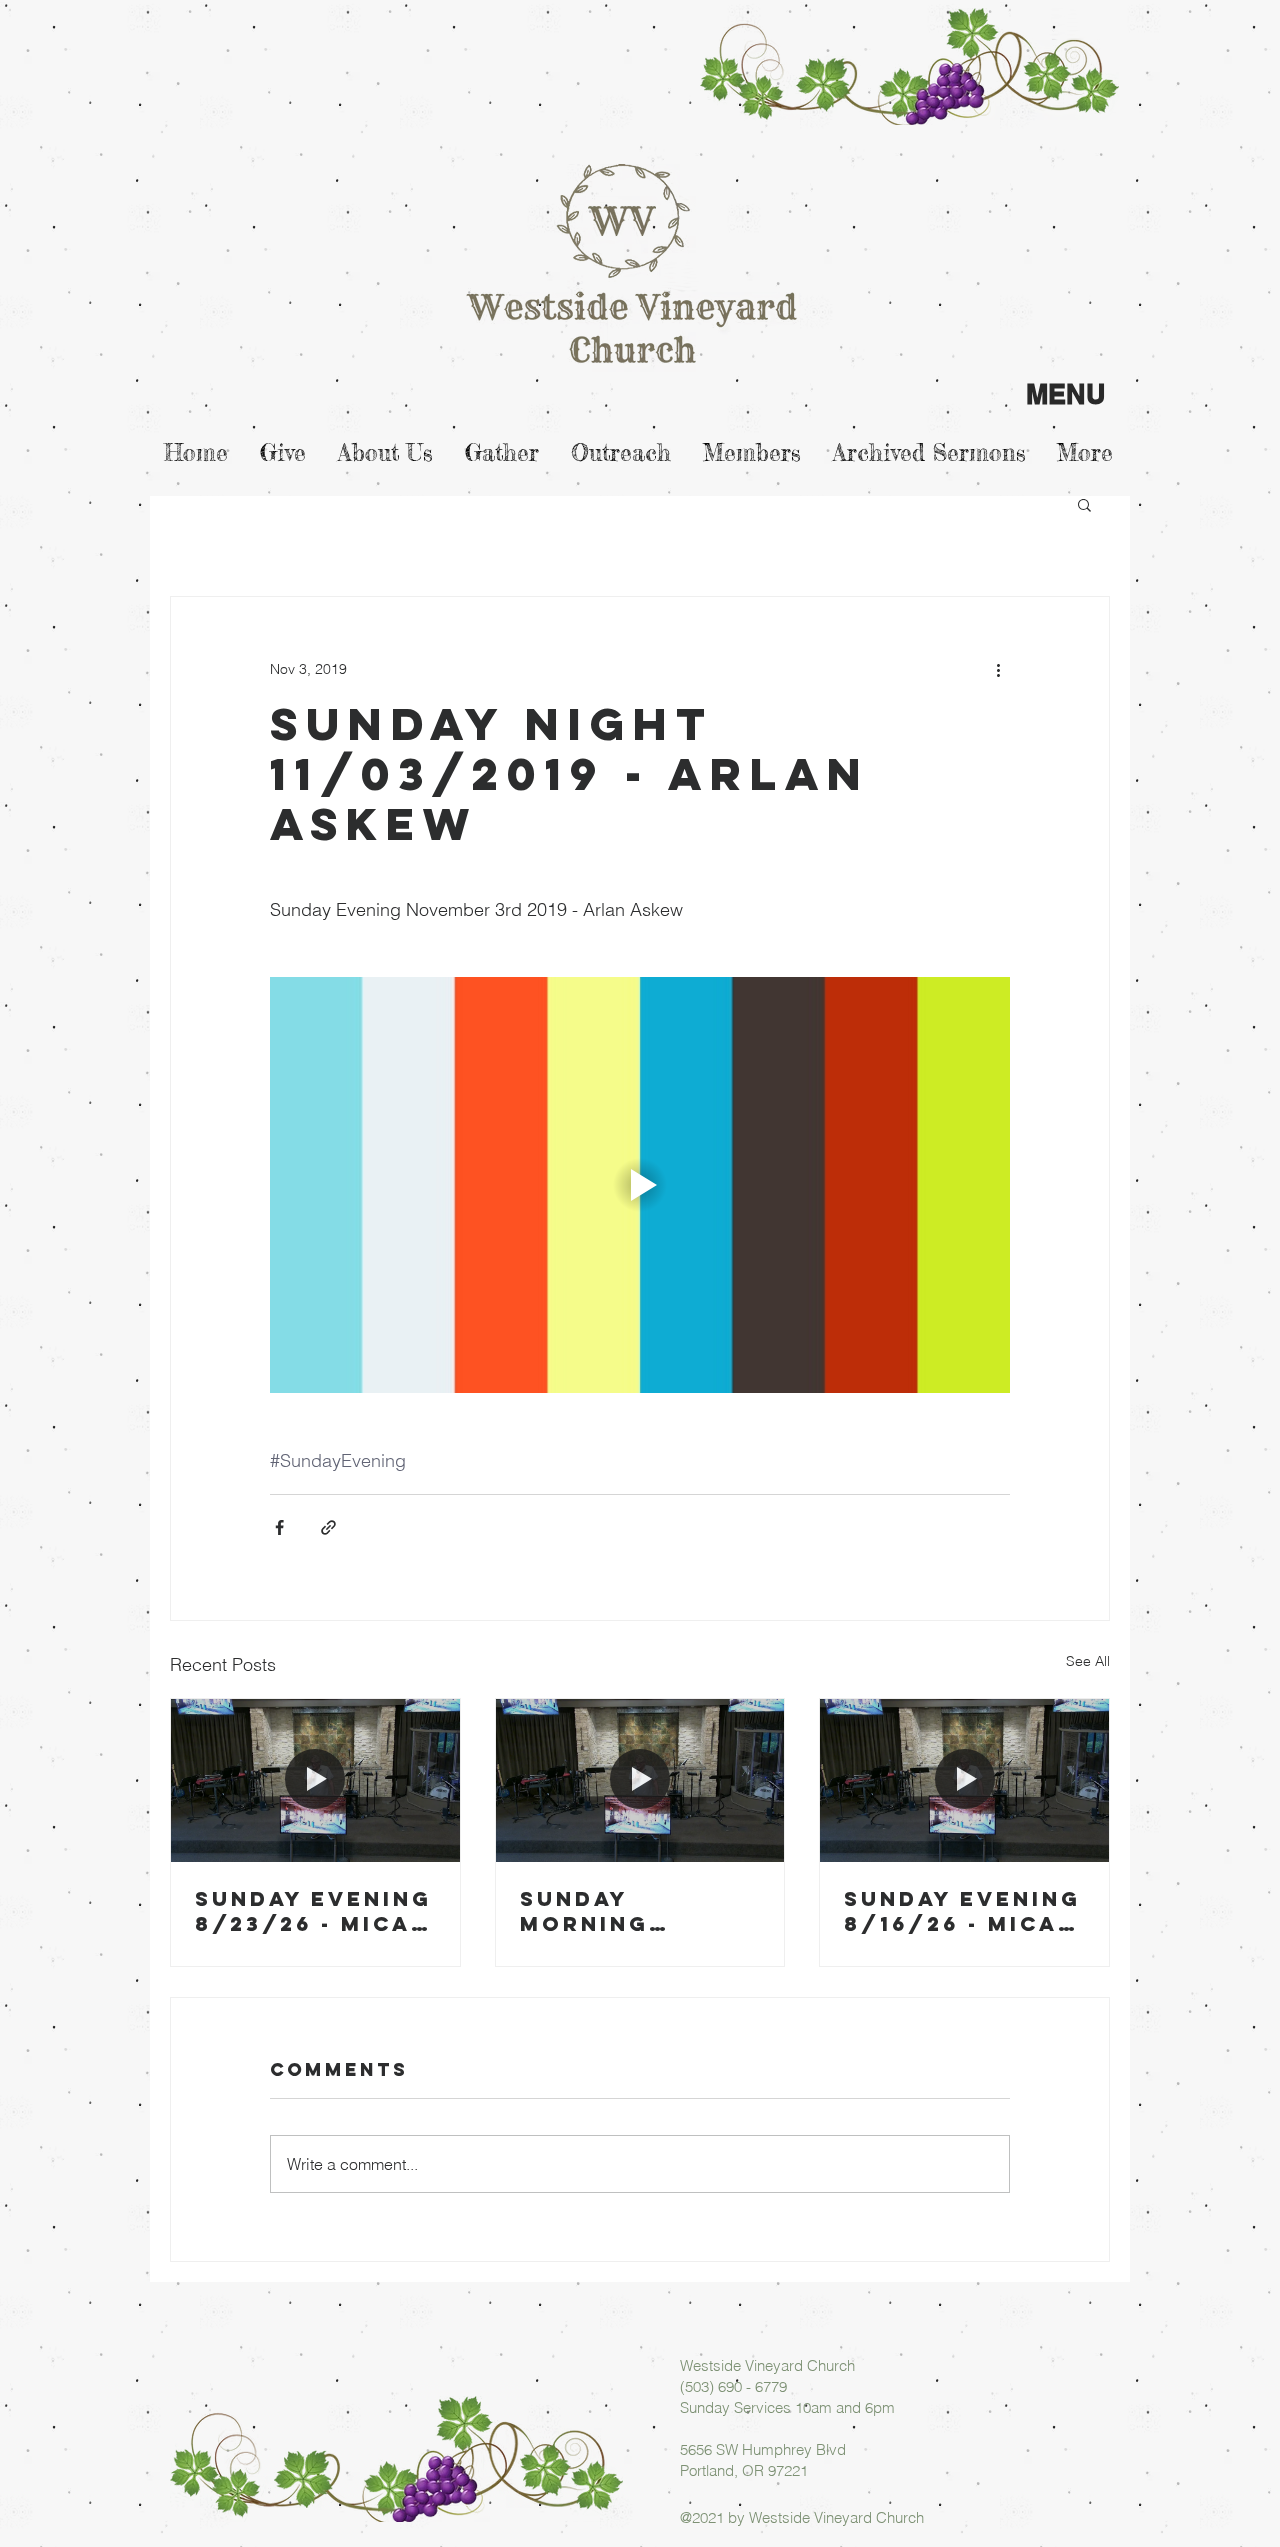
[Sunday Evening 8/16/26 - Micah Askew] (964, 1780)
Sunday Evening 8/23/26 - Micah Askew (313, 1911)
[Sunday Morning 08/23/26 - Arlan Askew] (640, 1780)
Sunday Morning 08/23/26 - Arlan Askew (617, 1911)
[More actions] (998, 669)
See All (1088, 1661)
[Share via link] (328, 1527)
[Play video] (640, 1185)
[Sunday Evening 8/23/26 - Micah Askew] (315, 1780)
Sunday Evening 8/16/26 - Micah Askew (962, 1911)
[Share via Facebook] (279, 1527)
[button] (1084, 504)
